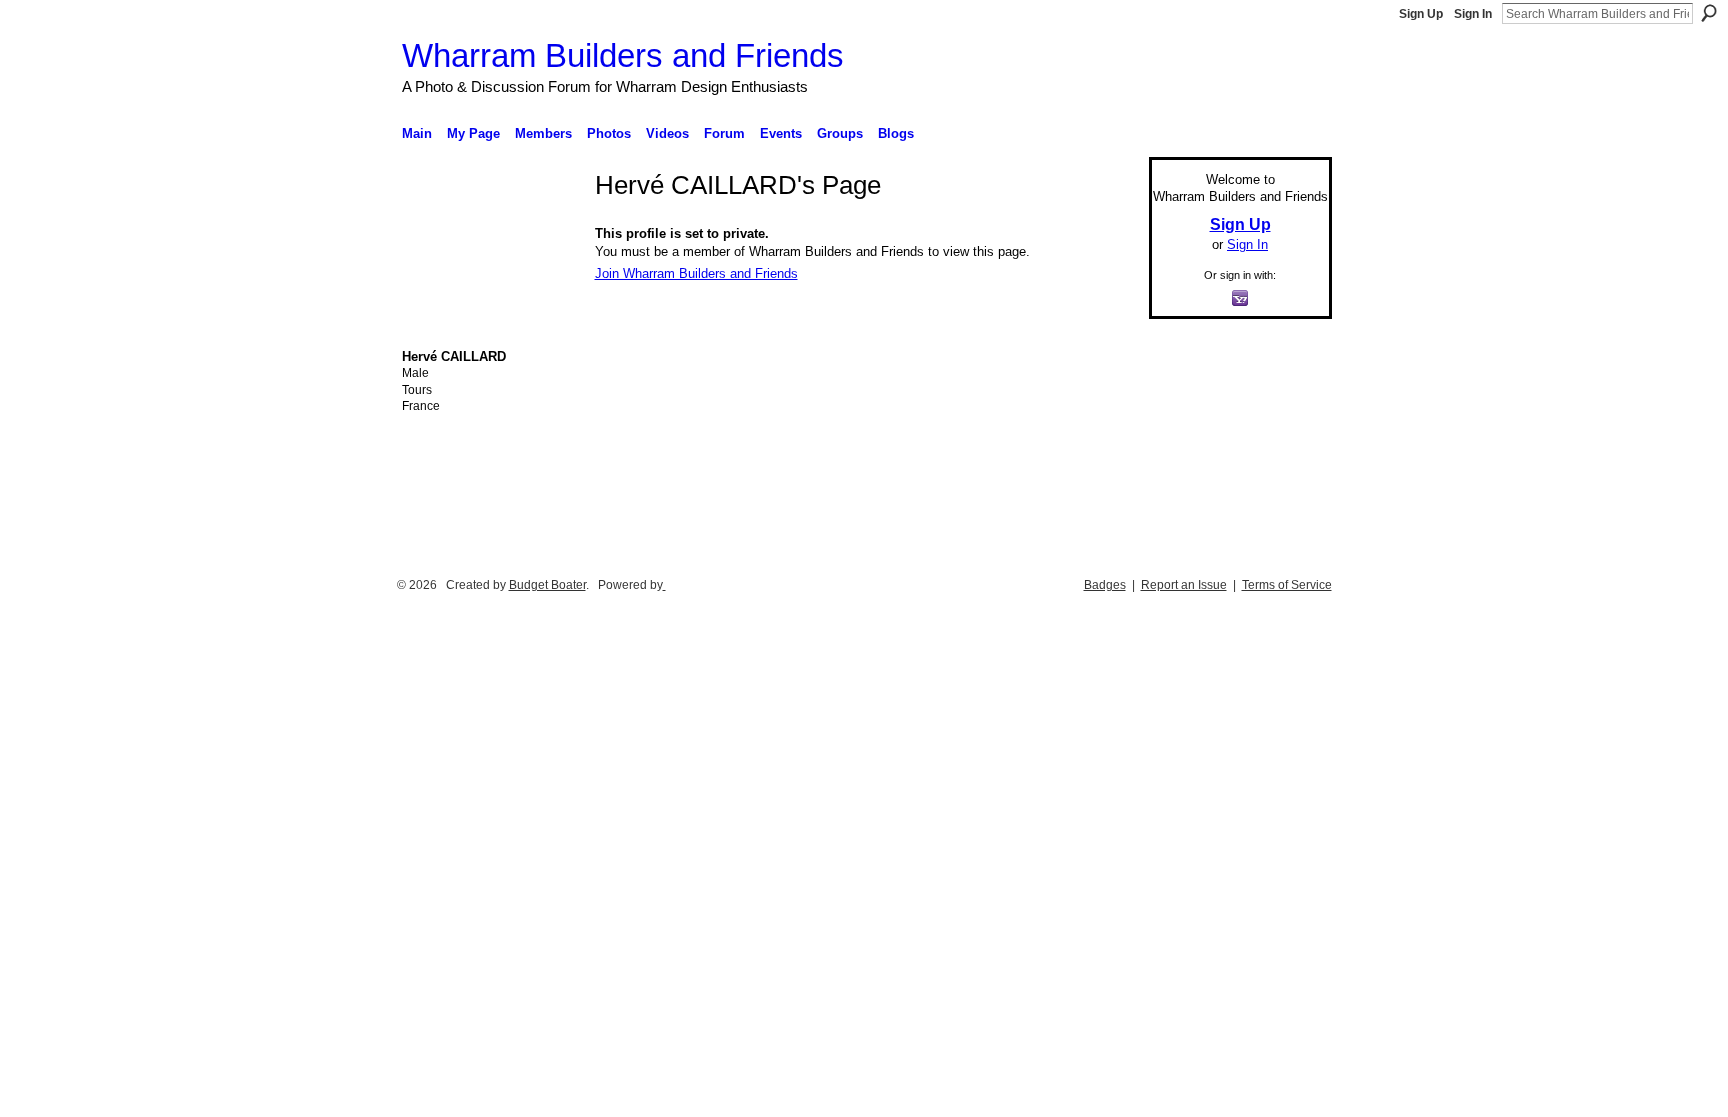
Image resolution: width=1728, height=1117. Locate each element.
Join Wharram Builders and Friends (696, 273)
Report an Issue (1184, 585)
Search (1709, 13)
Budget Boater (547, 585)
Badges (1105, 585)
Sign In (1473, 14)
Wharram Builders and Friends (623, 55)
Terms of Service (1287, 585)
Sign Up (1421, 14)
